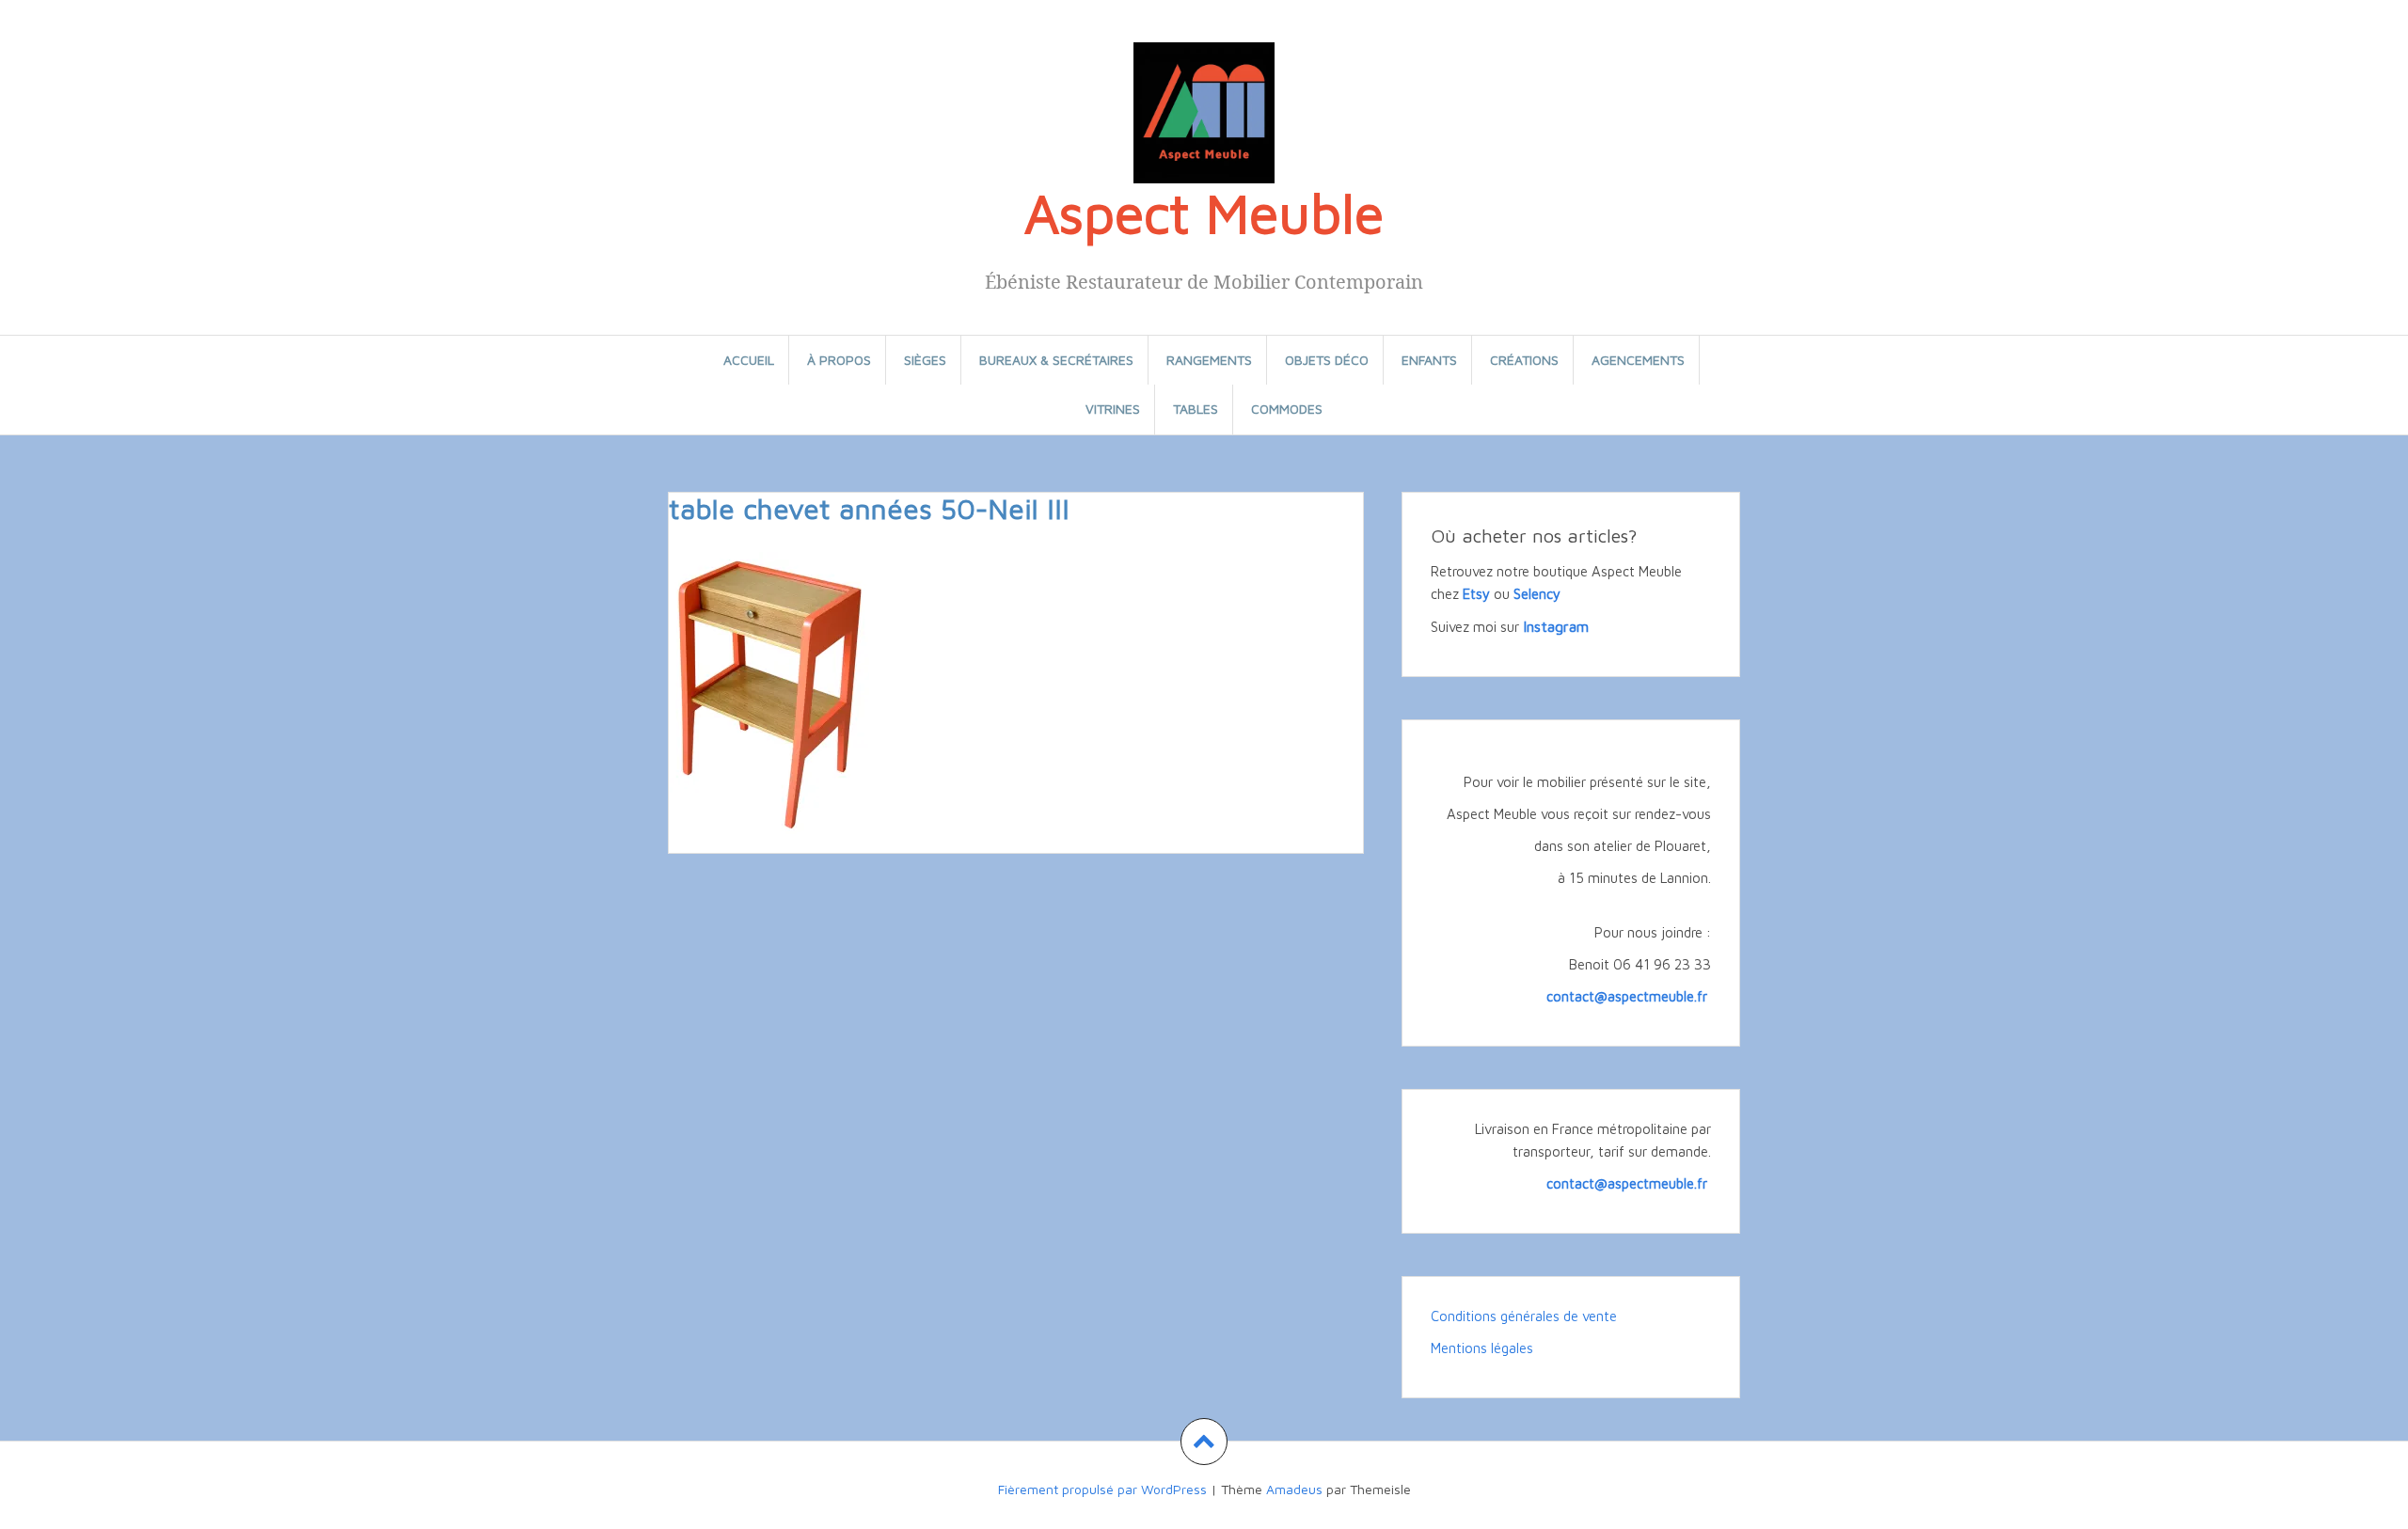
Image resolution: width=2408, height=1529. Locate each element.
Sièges (925, 360)
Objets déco (1327, 360)
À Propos (839, 360)
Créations (1524, 360)
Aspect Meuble (1204, 213)
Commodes (1287, 409)
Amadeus (1294, 1489)
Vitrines (1113, 409)
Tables (1196, 409)
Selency (1537, 594)
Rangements (1209, 360)
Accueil (749, 360)
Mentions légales (1482, 1348)
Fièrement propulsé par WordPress (1102, 1489)
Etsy (1476, 594)
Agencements (1638, 360)
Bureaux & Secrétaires (1056, 360)
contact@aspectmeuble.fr (1629, 996)
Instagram (1556, 626)
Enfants (1429, 360)
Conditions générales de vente (1524, 1316)
